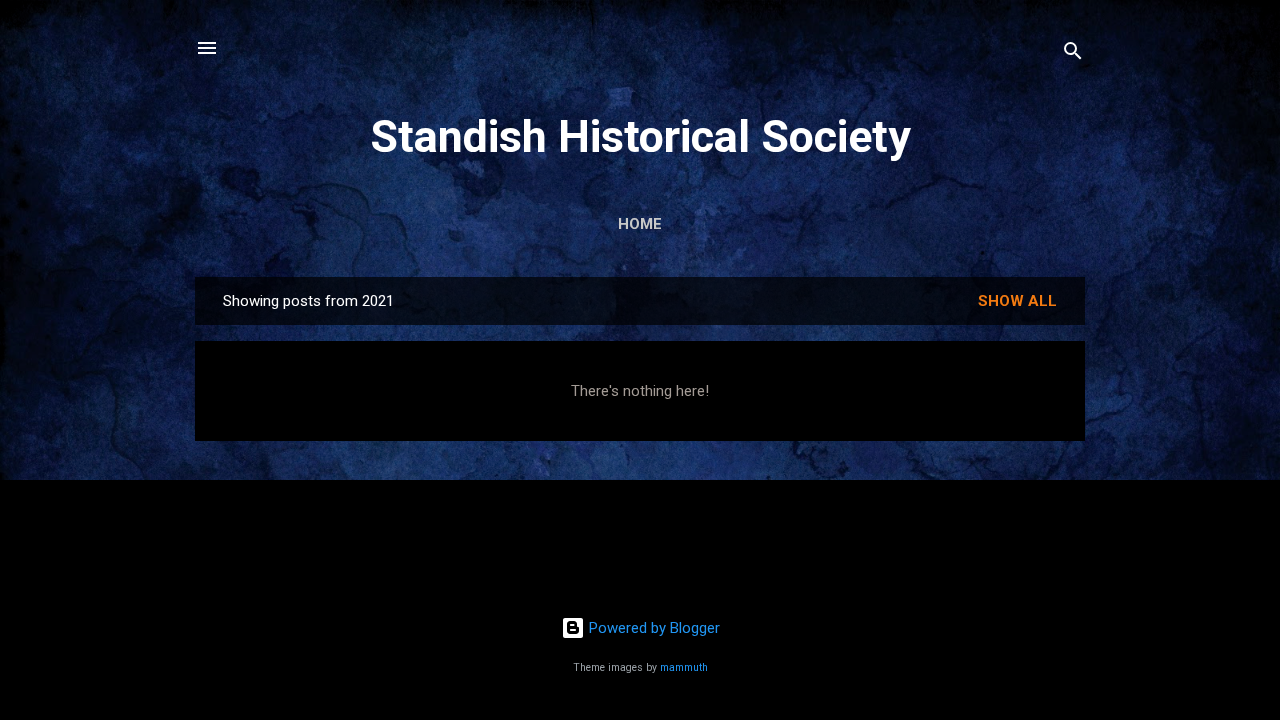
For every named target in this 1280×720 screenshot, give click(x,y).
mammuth (684, 667)
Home (640, 224)
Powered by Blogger (652, 628)
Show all (1017, 301)
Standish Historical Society (640, 136)
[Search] (1073, 54)
